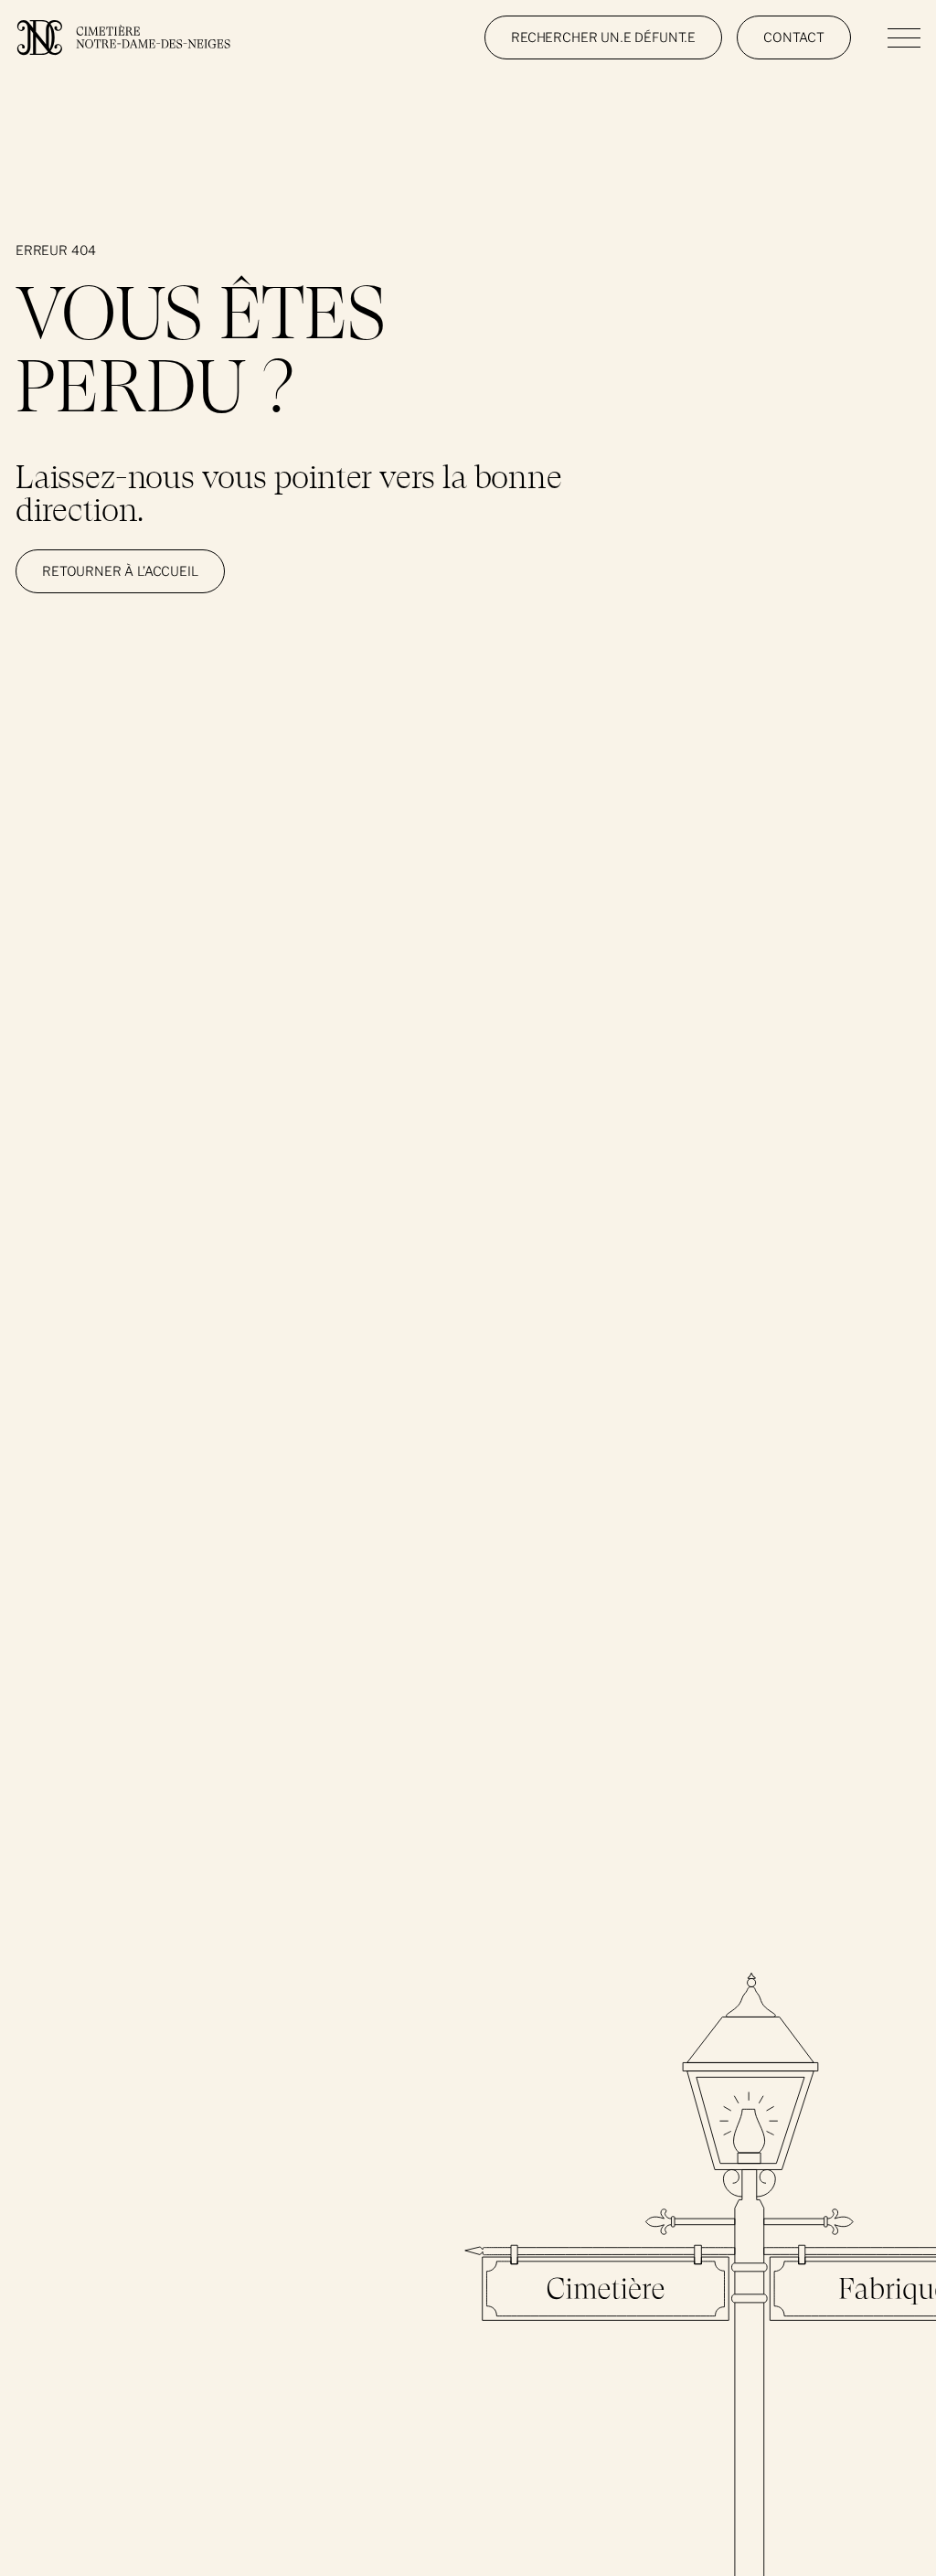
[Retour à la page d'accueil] (123, 37)
